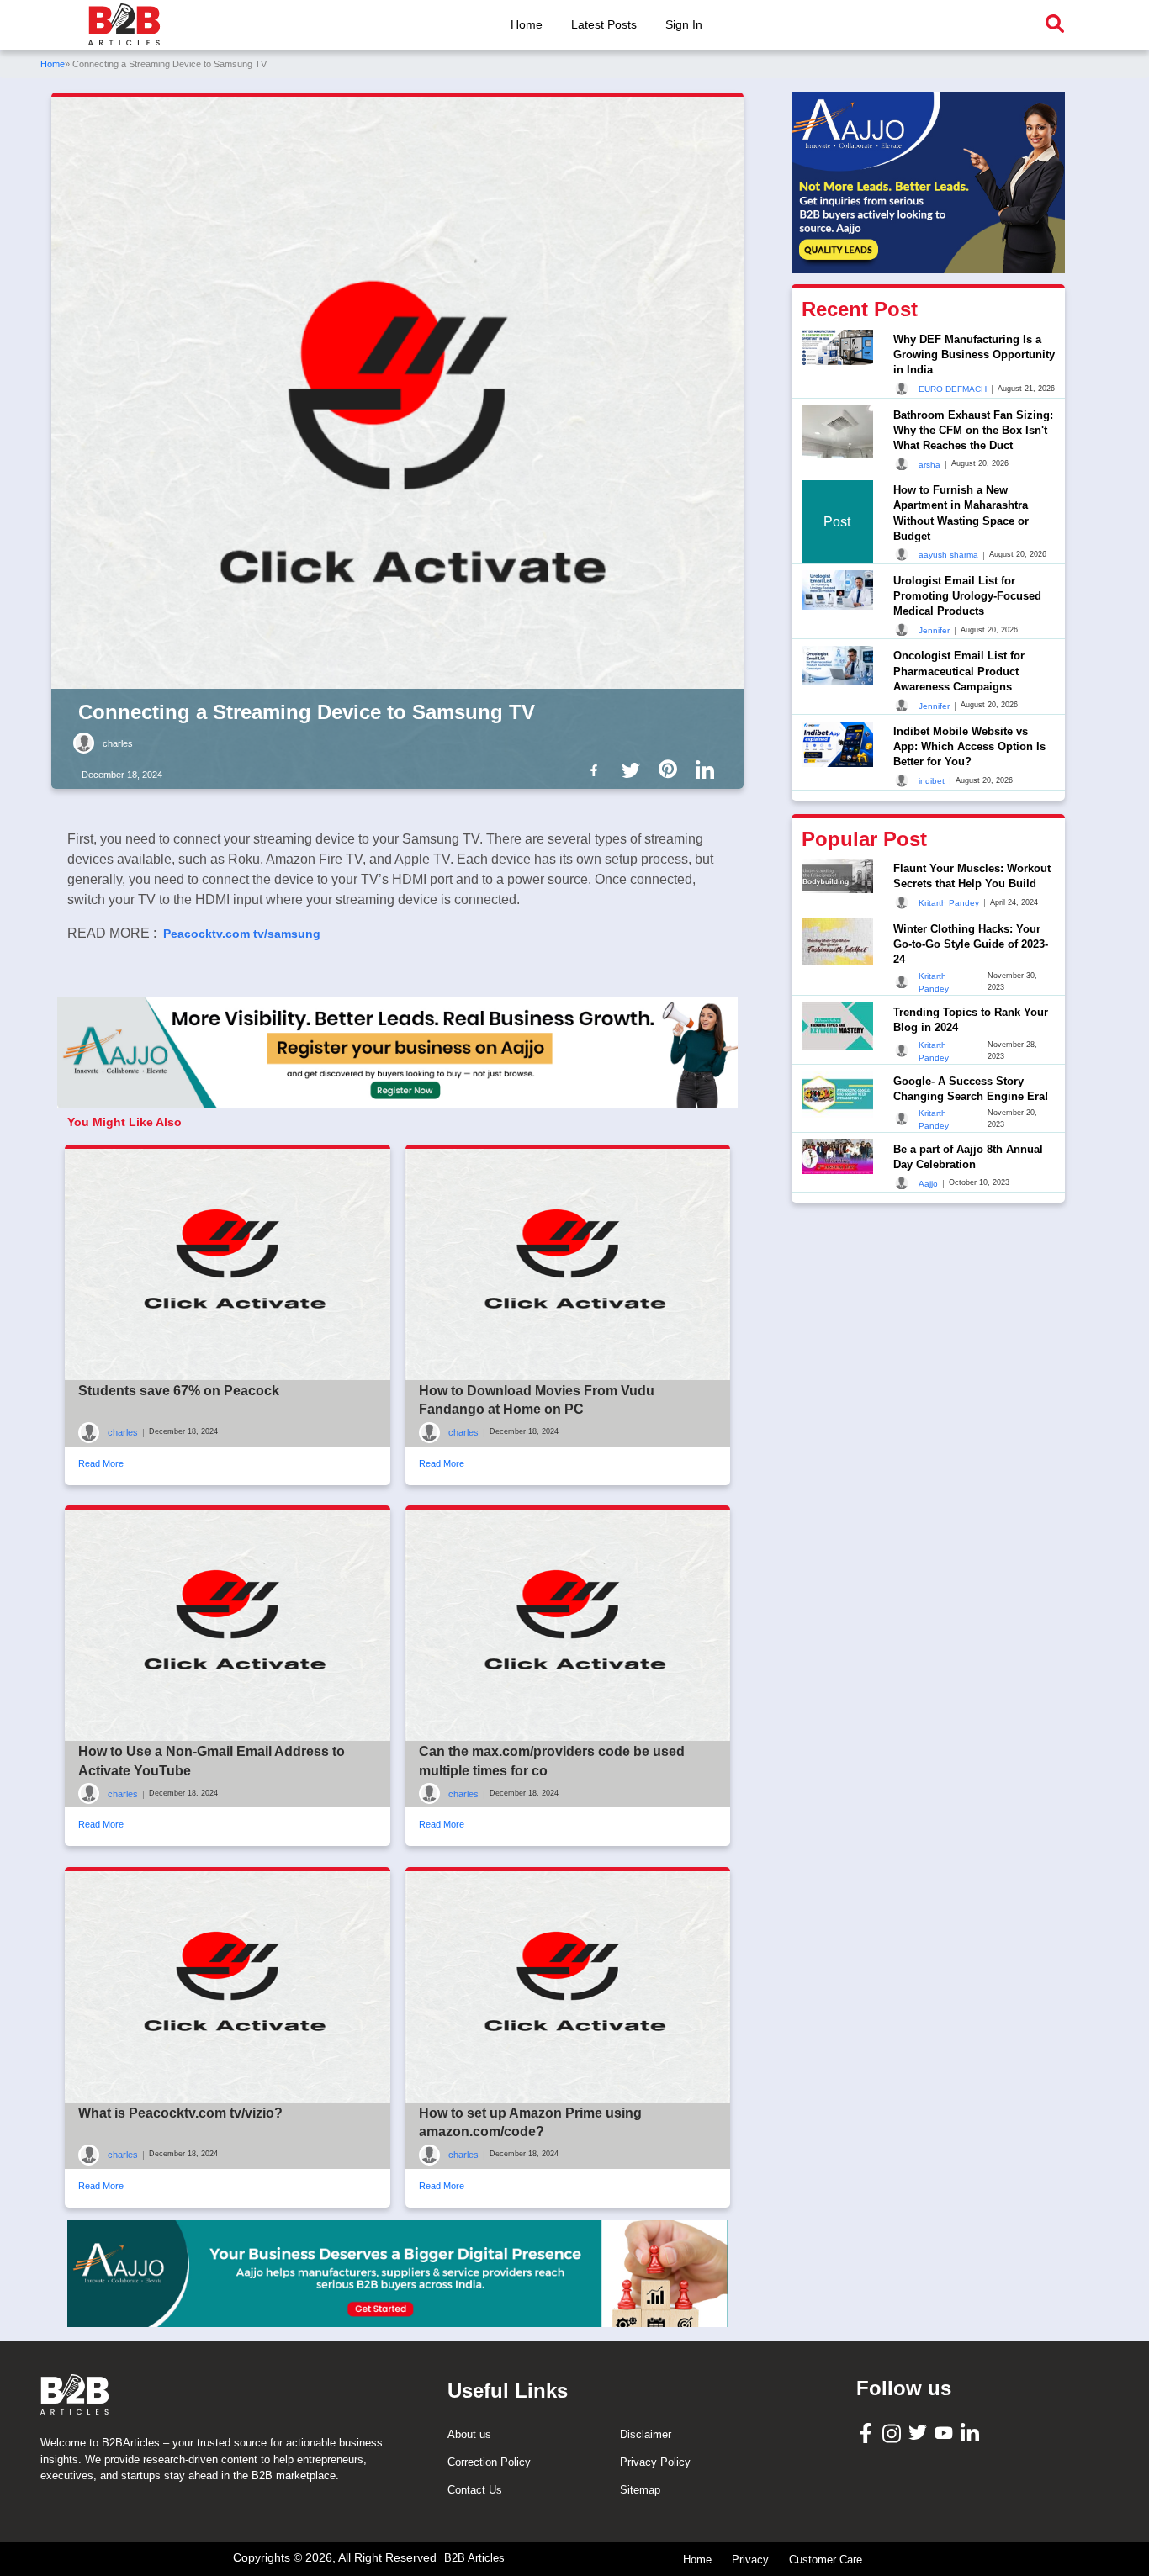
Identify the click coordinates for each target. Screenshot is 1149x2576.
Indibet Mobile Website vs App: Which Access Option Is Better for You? (969, 746)
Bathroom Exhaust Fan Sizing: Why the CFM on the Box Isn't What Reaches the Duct (973, 429)
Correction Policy (489, 2462)
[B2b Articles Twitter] (634, 769)
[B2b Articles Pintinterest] (671, 769)
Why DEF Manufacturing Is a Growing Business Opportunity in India (974, 354)
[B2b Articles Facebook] (597, 769)
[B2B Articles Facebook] (868, 2432)
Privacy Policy (655, 2462)
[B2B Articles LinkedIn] (972, 2433)
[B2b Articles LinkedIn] (708, 770)
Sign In (684, 24)
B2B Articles (474, 2558)
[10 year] (397, 2274)
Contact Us (475, 2490)
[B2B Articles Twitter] (920, 2432)
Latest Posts (604, 24)
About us (469, 2434)
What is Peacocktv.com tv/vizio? (180, 2113)
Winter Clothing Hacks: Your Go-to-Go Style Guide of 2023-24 (971, 943)
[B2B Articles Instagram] (894, 2433)
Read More (101, 1463)
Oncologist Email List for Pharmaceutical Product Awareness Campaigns (959, 671)
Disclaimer (646, 2434)
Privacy (750, 2560)
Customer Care (826, 2560)
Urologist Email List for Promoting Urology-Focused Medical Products (967, 595)
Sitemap (640, 2490)
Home (527, 24)
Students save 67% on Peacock (179, 1391)
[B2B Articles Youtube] (946, 2432)
